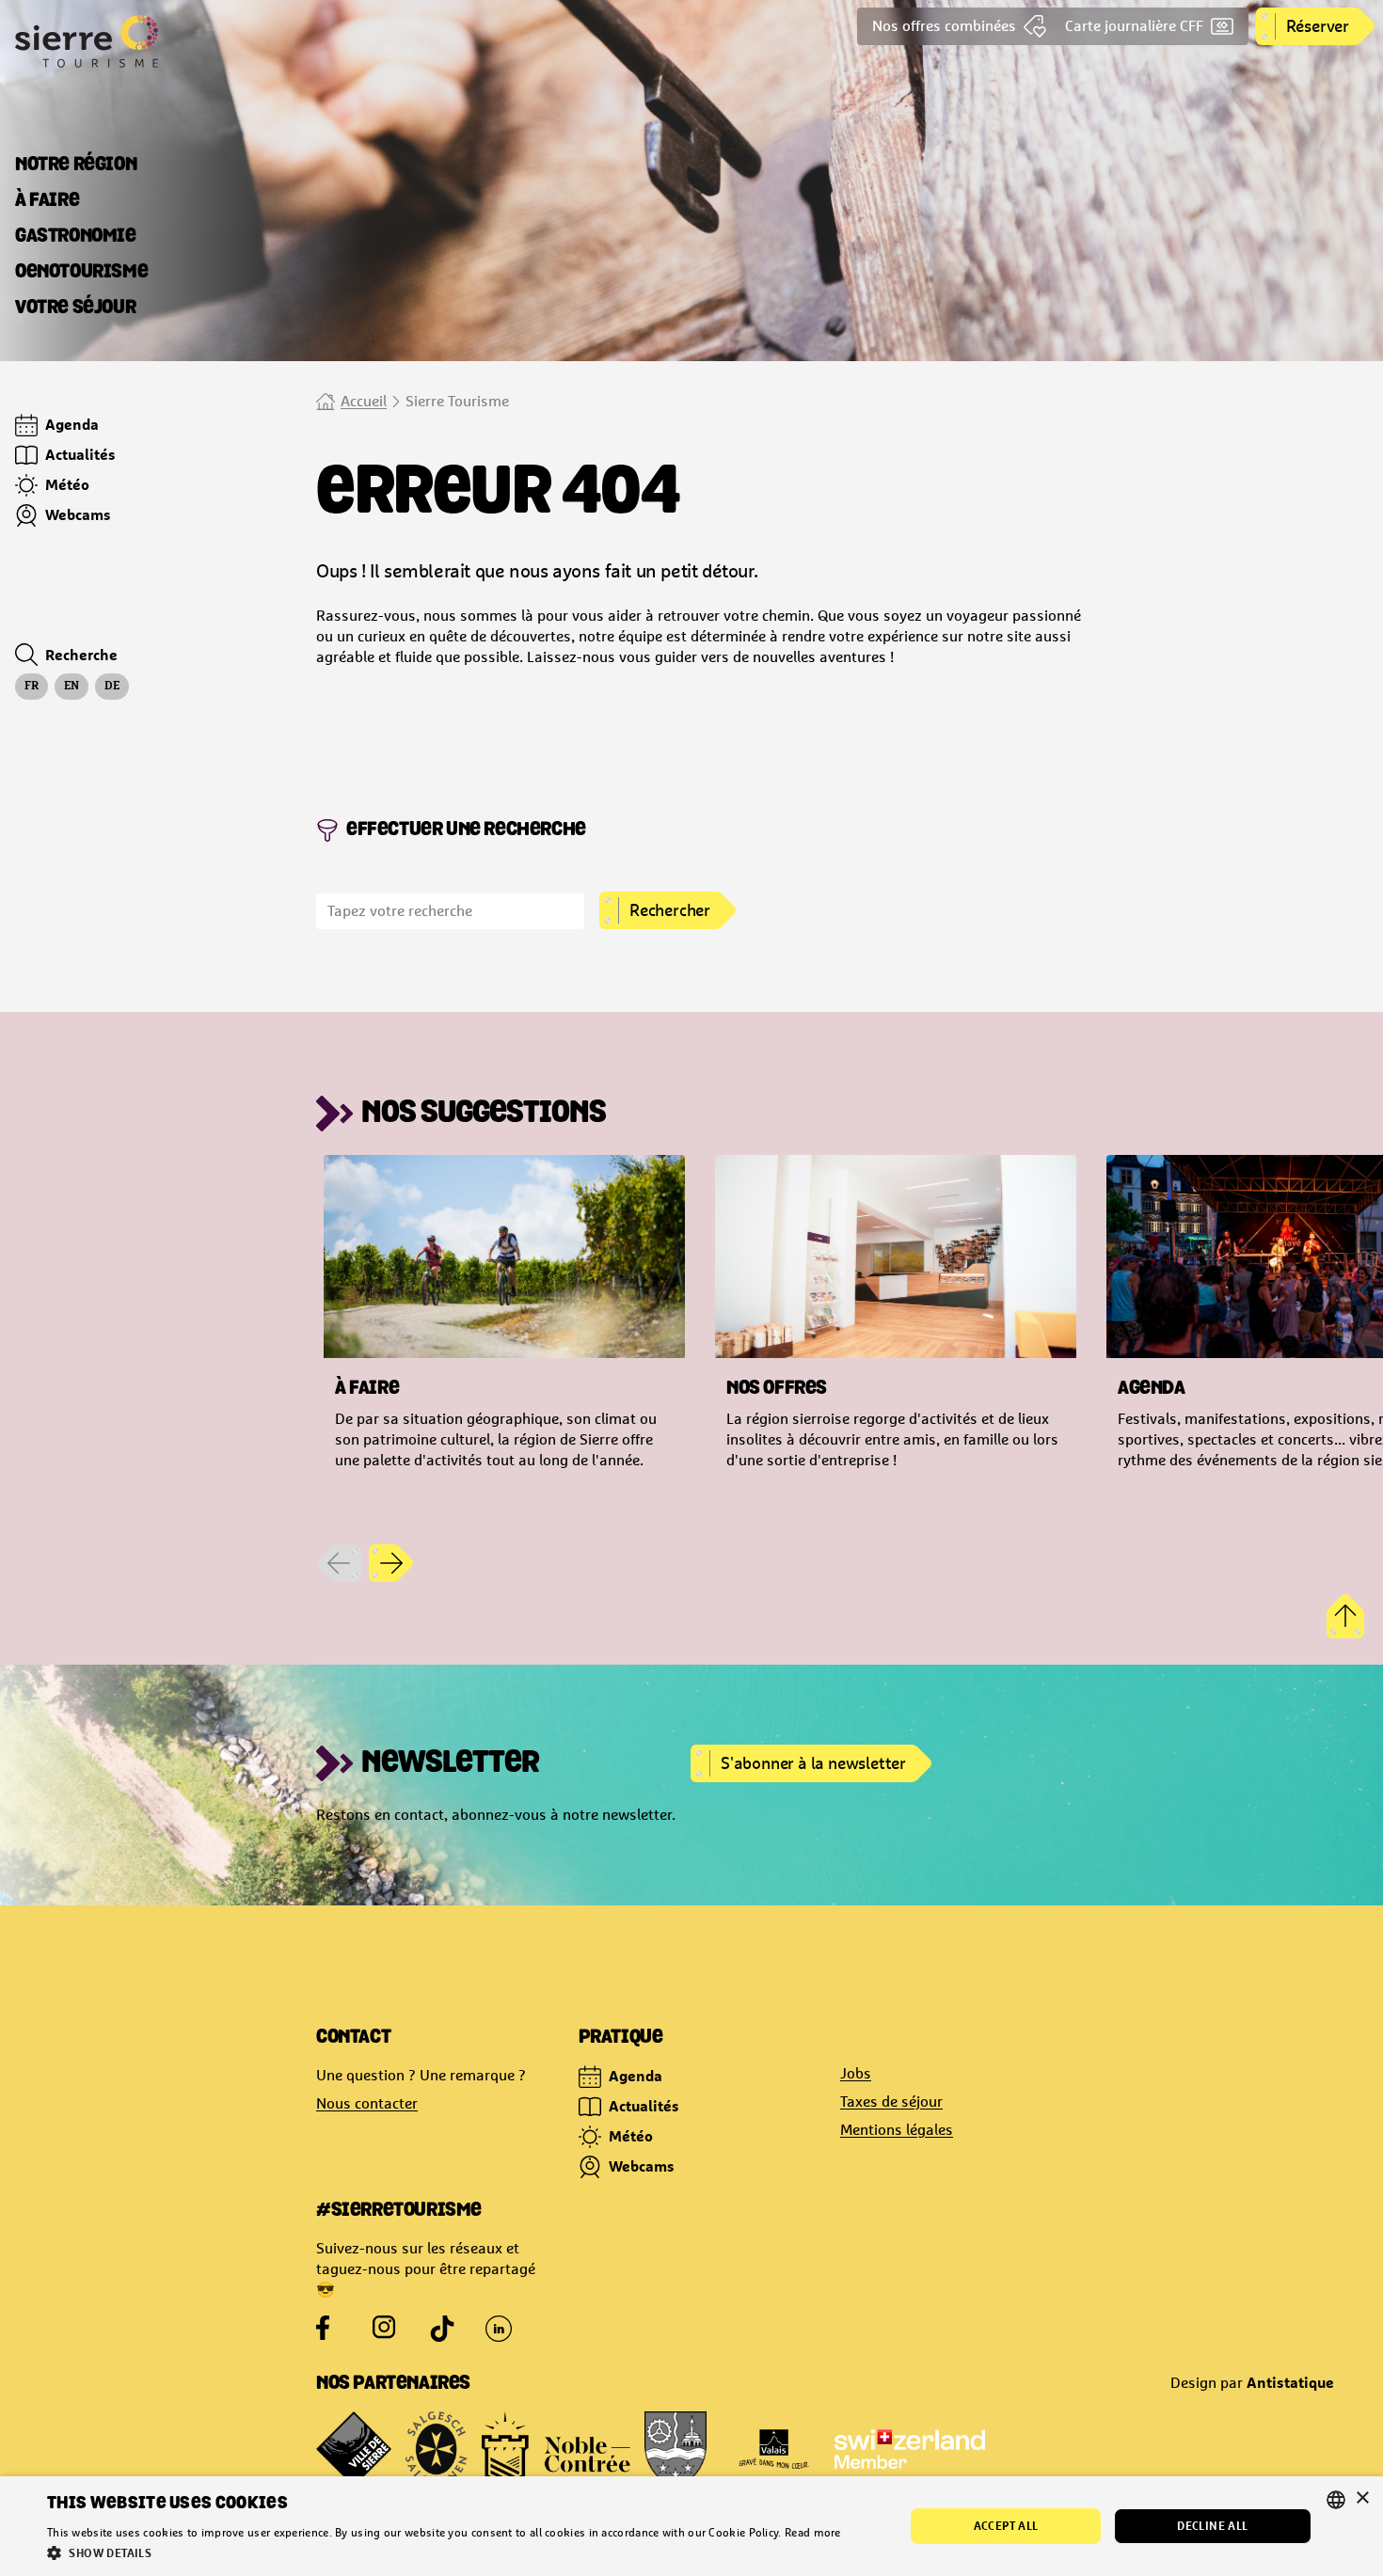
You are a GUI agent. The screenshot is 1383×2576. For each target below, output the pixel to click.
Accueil (364, 401)
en (72, 687)
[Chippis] (676, 2449)
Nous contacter (367, 2103)
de (112, 687)
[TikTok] (442, 2329)
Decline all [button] (1212, 2526)
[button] (444, 2552)
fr (32, 687)
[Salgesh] (437, 2449)
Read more (813, 2533)
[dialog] (691, 2526)
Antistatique (1290, 2382)
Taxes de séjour (891, 2102)
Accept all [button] (1006, 2526)
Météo (631, 2136)
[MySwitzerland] (910, 2449)
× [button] (1362, 2498)
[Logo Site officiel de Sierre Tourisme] (158, 41)
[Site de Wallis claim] (774, 2449)
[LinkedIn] (499, 2329)
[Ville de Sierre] (354, 2449)
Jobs (856, 2073)
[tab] (76, 166)
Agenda (636, 2076)
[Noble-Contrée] (556, 2449)
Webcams (642, 2166)
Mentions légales (897, 2130)
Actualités (644, 2106)
